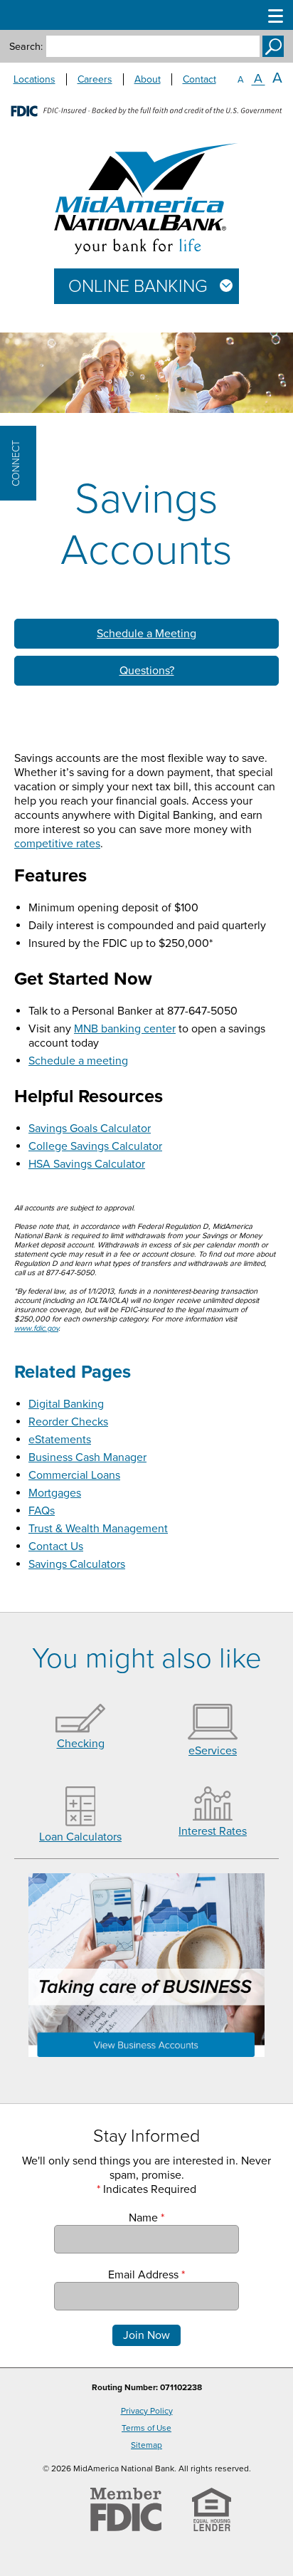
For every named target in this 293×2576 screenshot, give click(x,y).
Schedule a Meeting (146, 634)
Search (273, 46)
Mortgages (55, 1493)
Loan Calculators (80, 1837)
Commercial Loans (74, 1475)
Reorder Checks (68, 1422)
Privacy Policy (147, 2411)
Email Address (146, 2275)
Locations (34, 79)
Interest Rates (213, 1831)
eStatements (60, 1440)
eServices (213, 1751)
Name (146, 2218)
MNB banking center (125, 1029)
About (148, 79)
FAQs (42, 1511)
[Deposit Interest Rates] (213, 1817)
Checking (81, 1744)
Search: (26, 47)
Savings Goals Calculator (90, 1129)
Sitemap (146, 2445)
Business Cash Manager (87, 1457)
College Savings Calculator (95, 1146)
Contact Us (56, 1546)
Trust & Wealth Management (98, 1529)
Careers (95, 79)
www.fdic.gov (36, 1328)
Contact (199, 79)
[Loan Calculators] (81, 1823)
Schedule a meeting (78, 1061)
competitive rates (57, 844)
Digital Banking (66, 1404)
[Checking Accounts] (80, 1729)
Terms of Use (146, 2428)
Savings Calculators (77, 1564)
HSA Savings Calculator (87, 1164)
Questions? (147, 671)
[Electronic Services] (213, 1737)
